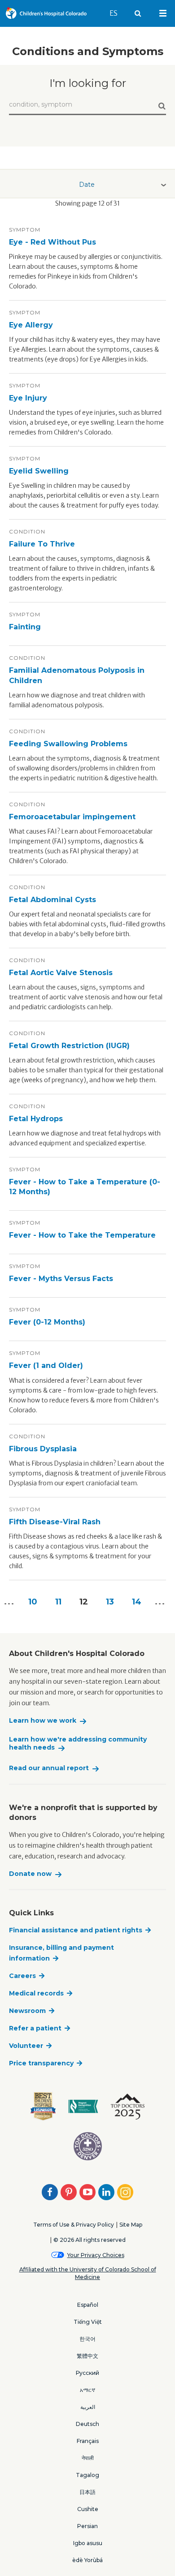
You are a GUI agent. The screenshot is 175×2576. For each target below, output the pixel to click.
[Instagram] (125, 2192)
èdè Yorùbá (87, 2560)
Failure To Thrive (42, 544)
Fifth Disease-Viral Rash (55, 1522)
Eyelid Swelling (39, 471)
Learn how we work (43, 1721)
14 (137, 1602)
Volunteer (26, 2046)
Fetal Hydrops (36, 1119)
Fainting (25, 627)
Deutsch (87, 2424)
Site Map (131, 2225)
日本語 (87, 2492)
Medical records (36, 1993)
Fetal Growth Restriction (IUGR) (69, 1046)
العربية (88, 2407)
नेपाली (88, 2458)
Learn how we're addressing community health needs (78, 1744)
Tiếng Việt (88, 2322)
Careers (22, 1976)
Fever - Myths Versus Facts (61, 1279)
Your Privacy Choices (96, 2255)
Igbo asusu (88, 2543)
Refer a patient (35, 2028)
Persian (87, 2526)
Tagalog (87, 2475)
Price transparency (41, 2063)
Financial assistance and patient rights (76, 1930)
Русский (87, 2373)
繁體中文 (87, 2356)
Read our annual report (49, 1768)
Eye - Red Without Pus (52, 242)
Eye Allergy (31, 325)
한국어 (87, 2339)
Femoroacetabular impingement (72, 817)
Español (88, 2305)
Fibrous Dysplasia (43, 1449)
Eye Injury (28, 398)
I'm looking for (88, 83)
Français (88, 2441)
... (160, 1602)
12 (84, 1602)
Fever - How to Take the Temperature (82, 1235)
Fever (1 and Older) (46, 1365)
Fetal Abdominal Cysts (52, 900)
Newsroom (27, 2011)
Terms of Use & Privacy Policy (74, 2225)
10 (33, 1602)
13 (110, 1602)
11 (58, 1602)
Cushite (88, 2509)
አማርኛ (87, 2390)
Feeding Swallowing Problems (68, 744)
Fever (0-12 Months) (47, 1322)
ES (118, 13)
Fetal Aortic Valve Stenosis (61, 973)
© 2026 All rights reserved (90, 2240)
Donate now (30, 1874)
